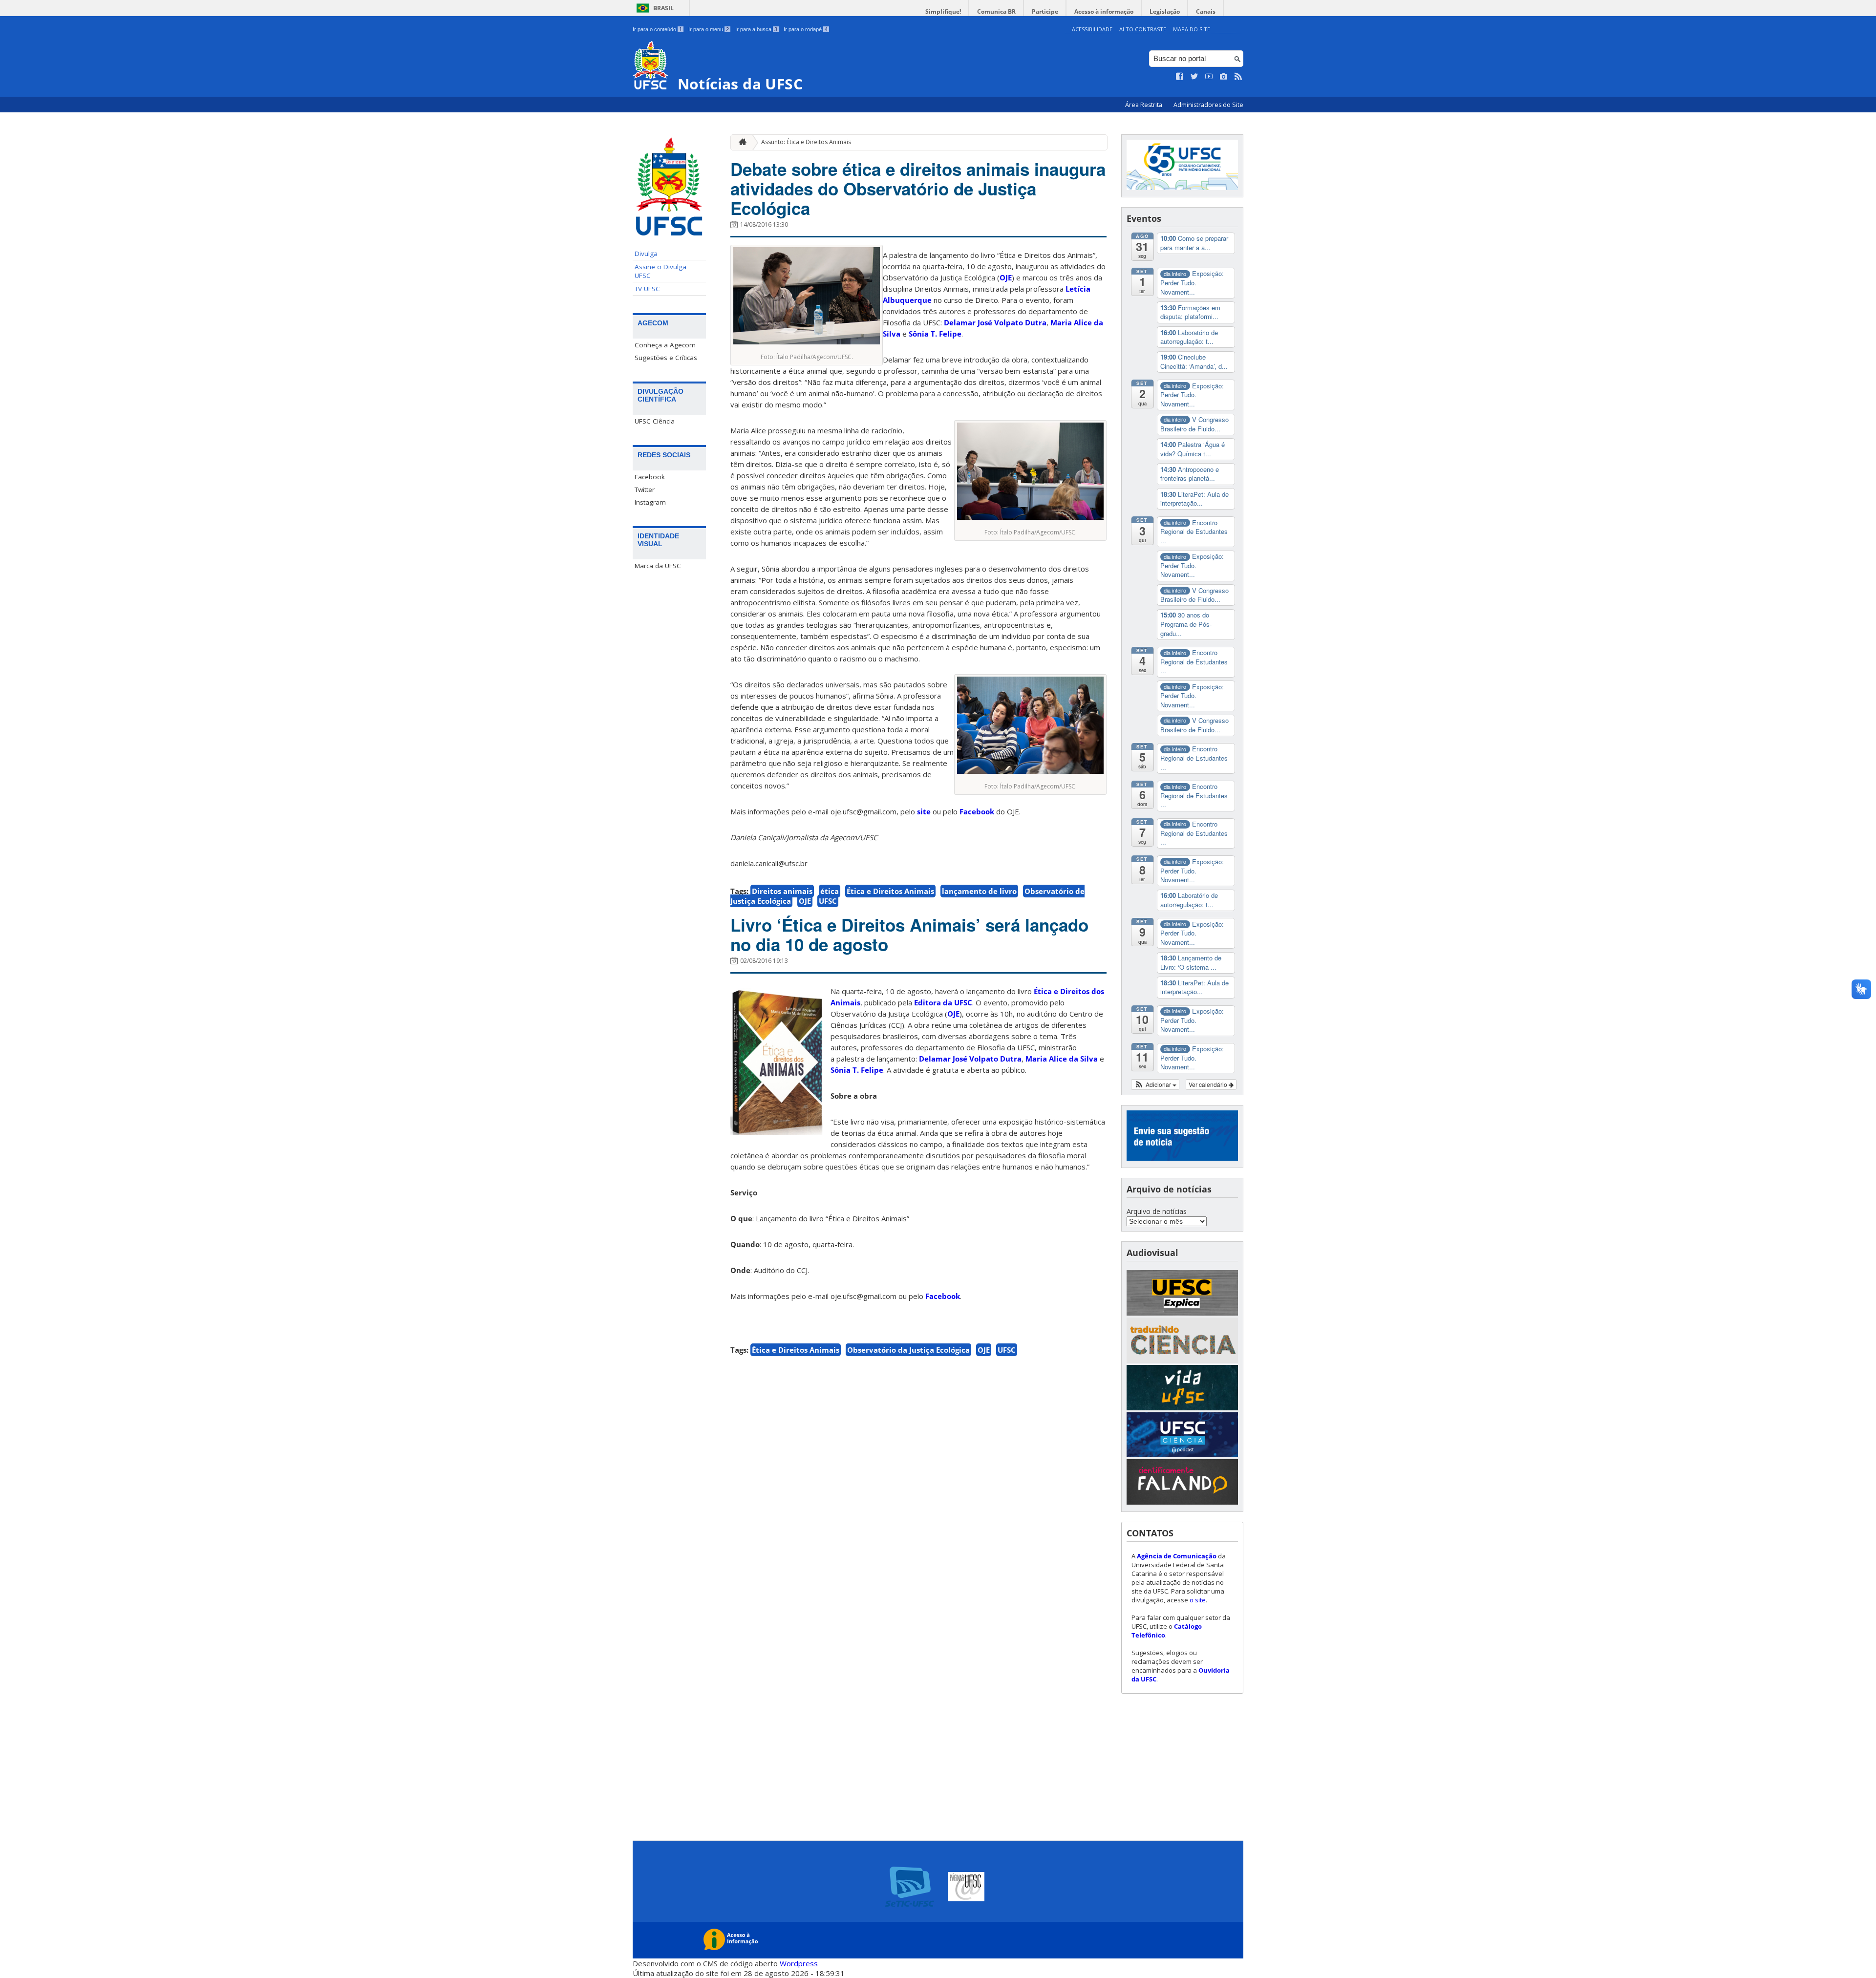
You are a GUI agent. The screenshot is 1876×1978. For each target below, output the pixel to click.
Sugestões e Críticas (666, 358)
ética (830, 891)
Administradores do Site (1208, 105)
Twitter (645, 489)
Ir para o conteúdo (657, 29)
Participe (1045, 11)
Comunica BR (996, 11)
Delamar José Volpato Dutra (970, 1059)
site (924, 811)
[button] (1155, 1085)
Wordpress (799, 1963)
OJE (1006, 277)
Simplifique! (943, 11)
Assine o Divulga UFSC (661, 271)
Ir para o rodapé (806, 29)
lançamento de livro (979, 891)
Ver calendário (1209, 1084)
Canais (1206, 11)
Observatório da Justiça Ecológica (908, 1350)
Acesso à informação (1104, 11)
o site (1198, 1600)
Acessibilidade (1092, 29)
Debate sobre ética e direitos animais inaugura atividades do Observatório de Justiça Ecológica (918, 189)
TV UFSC (647, 289)
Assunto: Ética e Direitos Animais (806, 142)
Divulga (646, 254)
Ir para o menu (709, 29)
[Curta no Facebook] (1180, 77)
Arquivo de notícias (1157, 1211)
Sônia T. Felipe (857, 1070)
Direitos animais (782, 891)
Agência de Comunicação (1177, 1556)
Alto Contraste (1143, 29)
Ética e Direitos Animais (890, 891)
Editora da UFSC (943, 1002)
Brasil (663, 8)
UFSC (828, 901)
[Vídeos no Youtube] (1209, 77)
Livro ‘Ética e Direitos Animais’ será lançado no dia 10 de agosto (909, 935)
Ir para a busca (756, 29)
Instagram (650, 502)
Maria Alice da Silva (1062, 1059)
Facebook (650, 477)
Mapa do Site (1192, 29)
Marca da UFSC (658, 566)
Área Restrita (1144, 105)
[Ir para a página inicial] (740, 142)
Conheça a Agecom (665, 345)
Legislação (1165, 11)
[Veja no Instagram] (1224, 77)
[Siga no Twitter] (1194, 77)
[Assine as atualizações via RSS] (1238, 77)
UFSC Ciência (655, 421)
